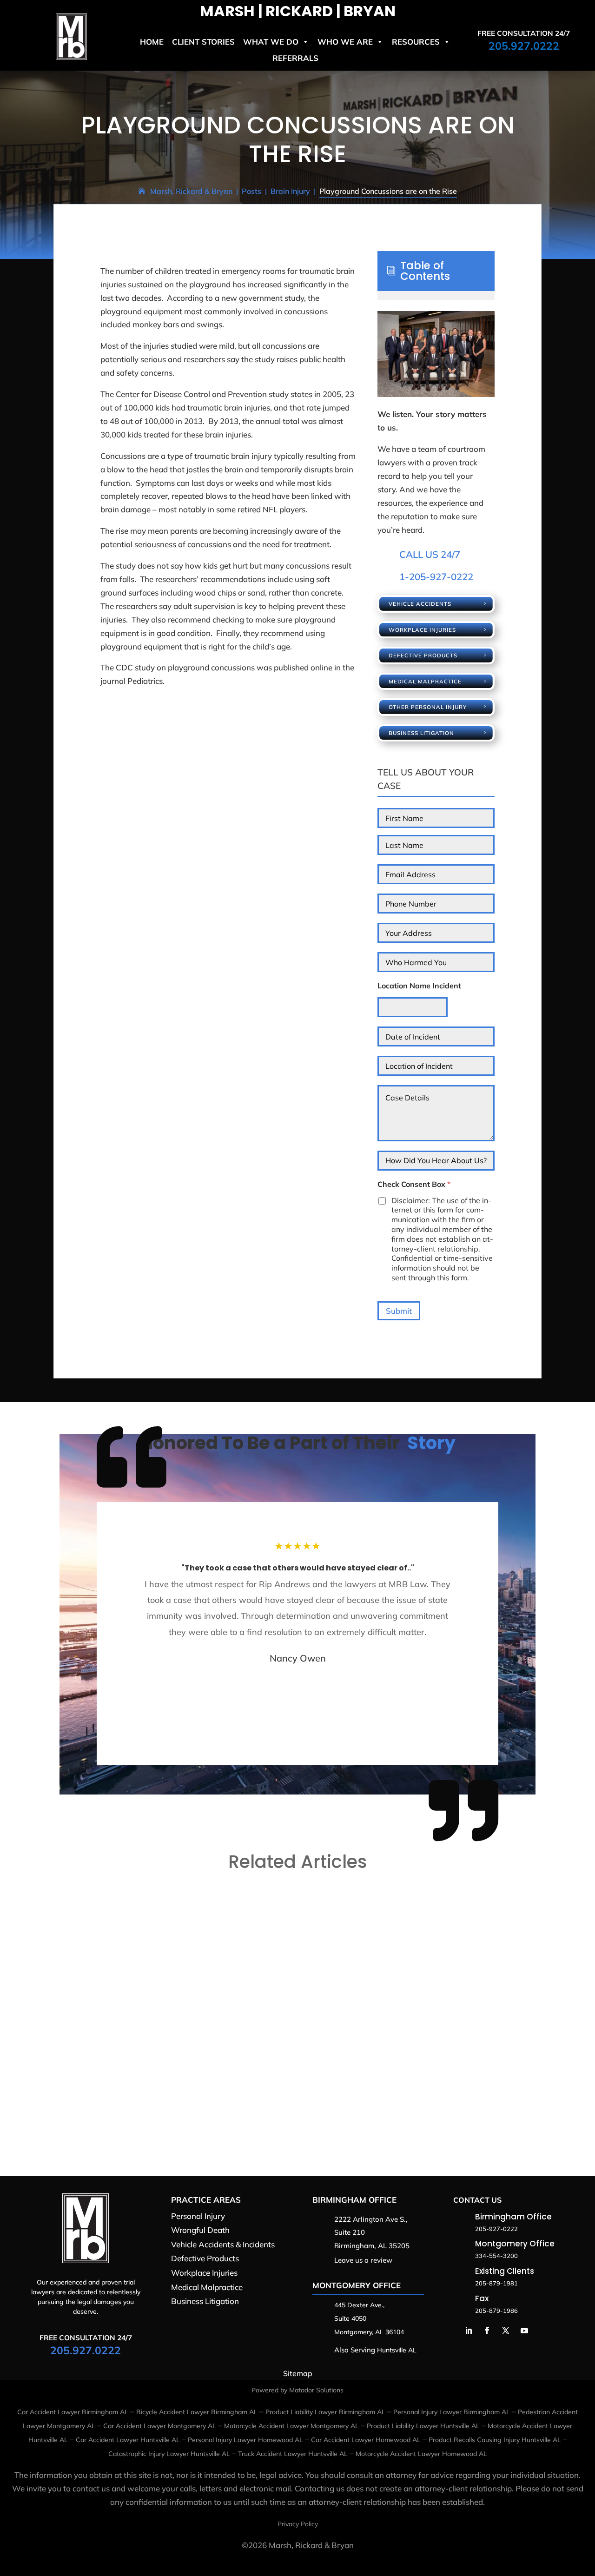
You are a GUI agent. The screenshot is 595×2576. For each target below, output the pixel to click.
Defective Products (423, 655)
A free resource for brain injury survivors (156, 2081)
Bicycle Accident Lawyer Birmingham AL (197, 2412)
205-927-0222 (496, 2229)
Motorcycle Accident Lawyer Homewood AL (421, 2454)
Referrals (295, 58)
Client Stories (203, 42)
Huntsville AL (397, 2350)
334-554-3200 (496, 2256)
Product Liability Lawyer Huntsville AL (423, 2426)
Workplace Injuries (422, 630)
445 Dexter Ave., (359, 2305)
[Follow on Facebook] (487, 2331)
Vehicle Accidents (420, 604)
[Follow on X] (506, 2331)
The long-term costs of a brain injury (147, 1920)
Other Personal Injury (428, 707)
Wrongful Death (200, 2230)
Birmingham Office (354, 2200)
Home (152, 42)
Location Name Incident (419, 986)
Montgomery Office (357, 2285)
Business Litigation (421, 733)
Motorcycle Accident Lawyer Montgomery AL (291, 2426)
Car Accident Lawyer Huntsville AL (128, 2440)
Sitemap (298, 2373)
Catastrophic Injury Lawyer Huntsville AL (169, 2454)
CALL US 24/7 (430, 554)
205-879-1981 (496, 2283)
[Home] (71, 57)
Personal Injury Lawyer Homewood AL (245, 2440)
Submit (399, 1311)
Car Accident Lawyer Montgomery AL (160, 2426)
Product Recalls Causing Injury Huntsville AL (495, 2440)
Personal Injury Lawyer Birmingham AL (452, 2412)
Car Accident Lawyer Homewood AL (366, 2440)
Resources (416, 42)
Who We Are (345, 42)
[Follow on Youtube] (524, 2331)
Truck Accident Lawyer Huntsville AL (293, 2454)
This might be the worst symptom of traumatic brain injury (191, 2001)
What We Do (271, 42)
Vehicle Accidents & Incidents (223, 2244)
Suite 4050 (350, 2318)
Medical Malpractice (425, 681)
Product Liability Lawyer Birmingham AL (325, 2412)
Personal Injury (198, 2216)
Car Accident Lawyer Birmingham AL (73, 2412)
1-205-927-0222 (436, 576)
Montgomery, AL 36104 (369, 2332)
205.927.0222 (524, 46)
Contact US (477, 2200)
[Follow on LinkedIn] (469, 2331)
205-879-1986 (496, 2311)
